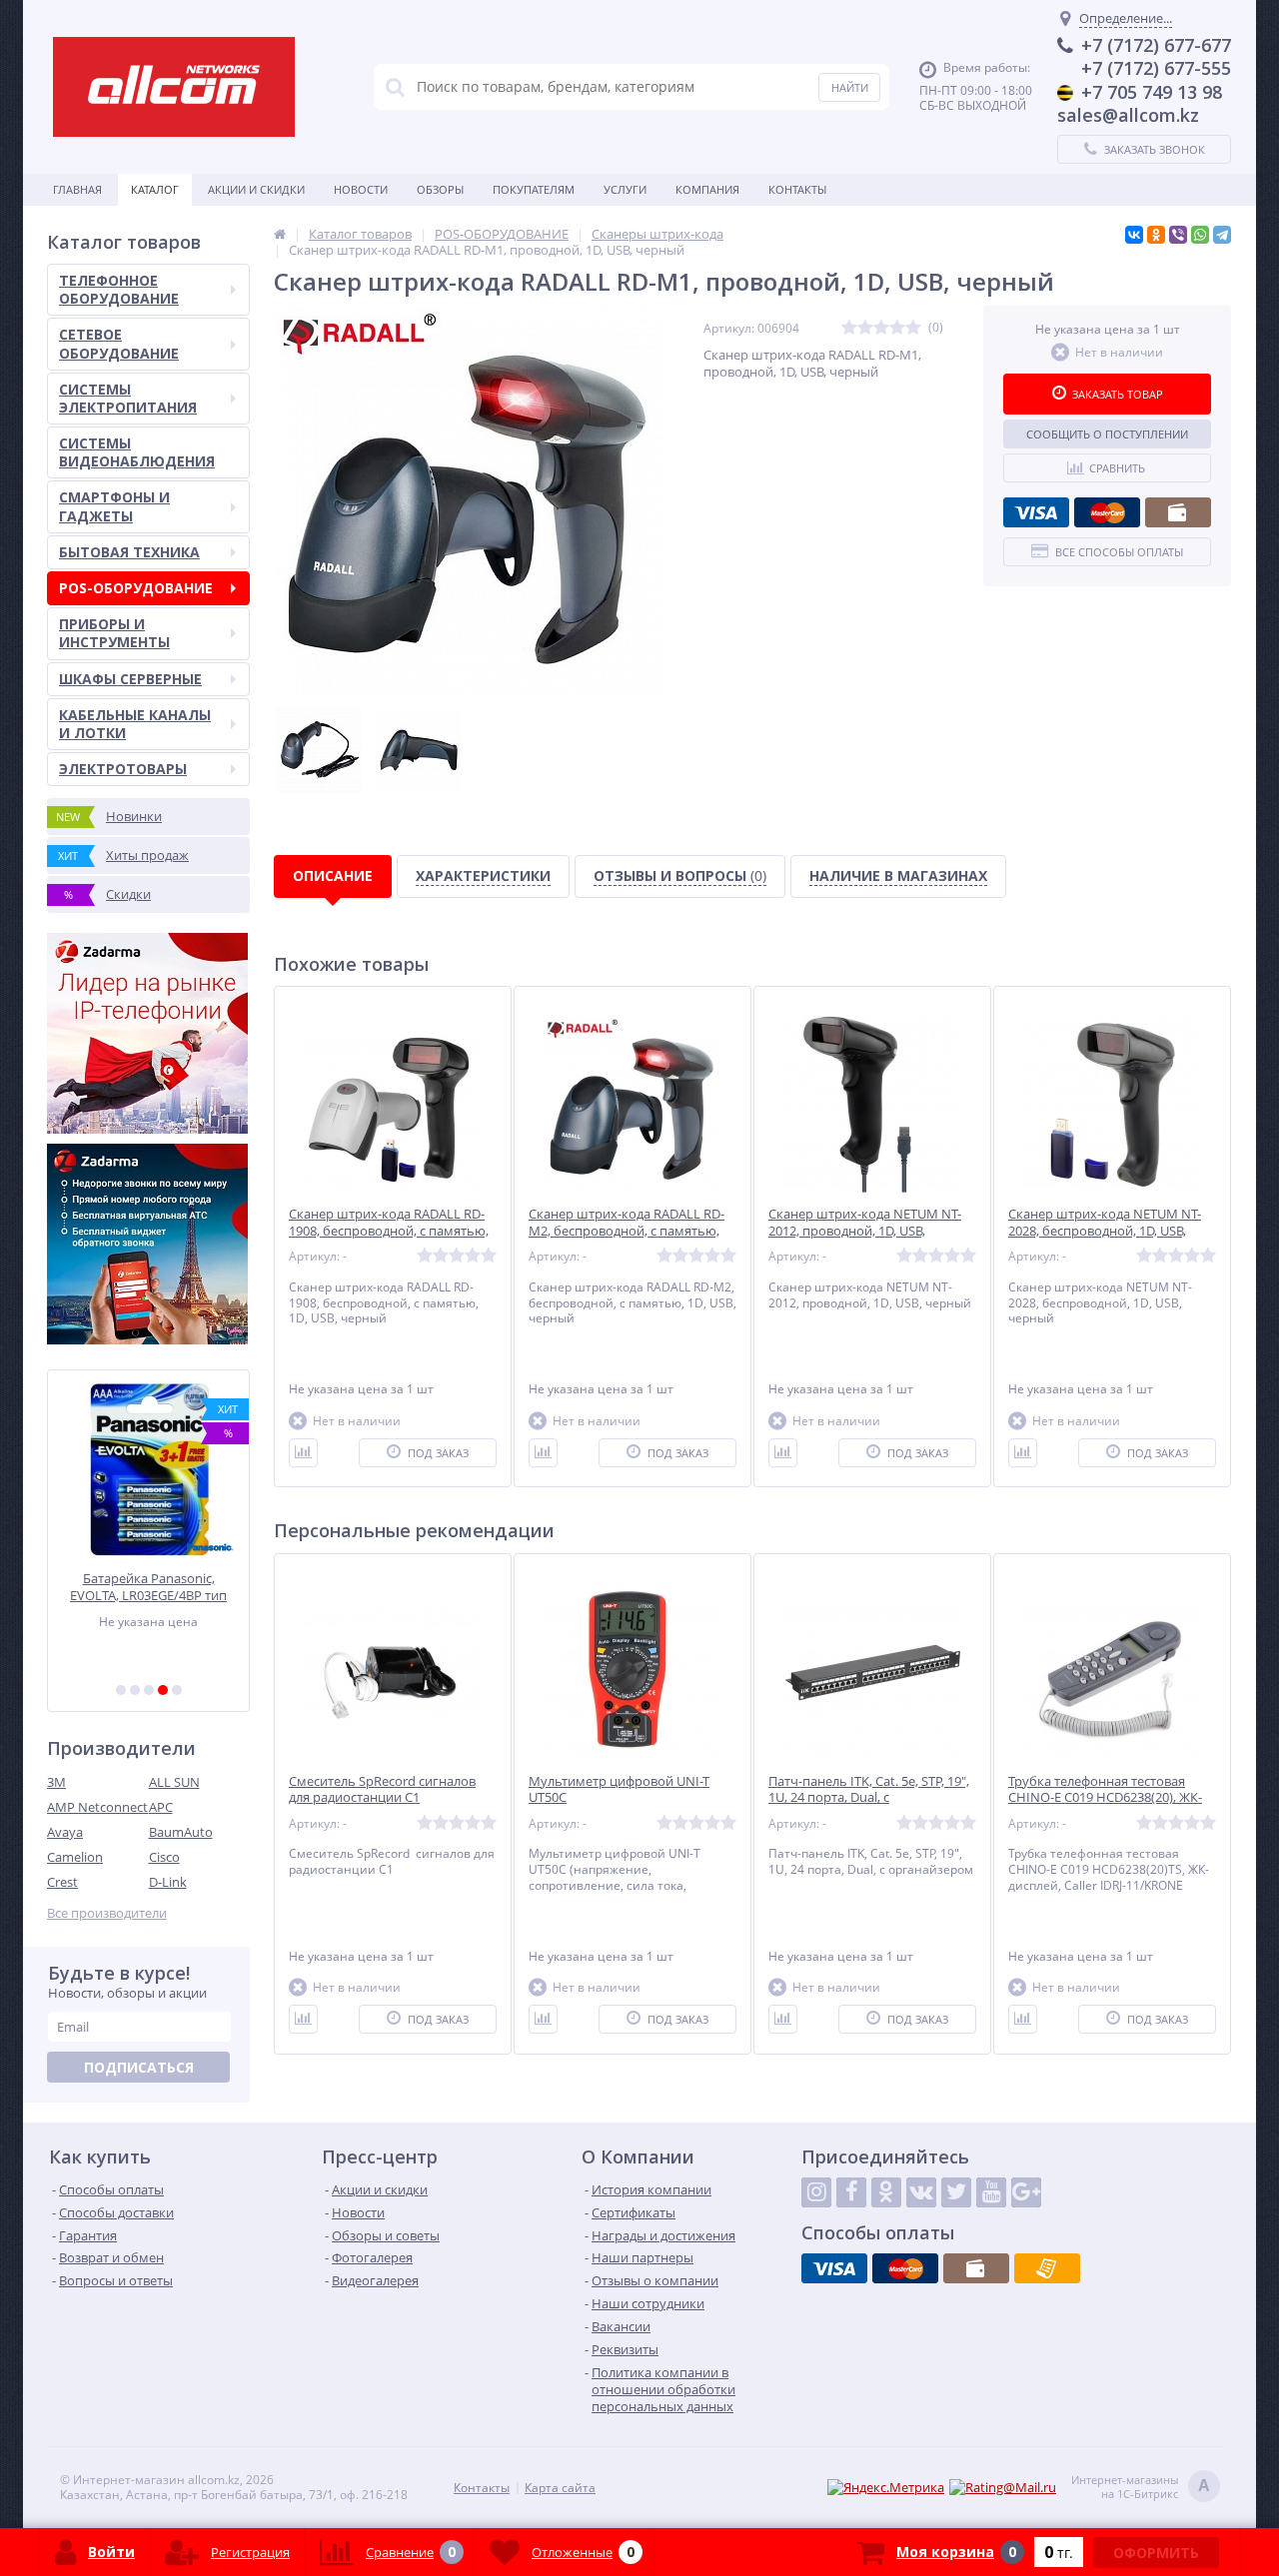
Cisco (164, 1857)
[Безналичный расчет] (1047, 2268)
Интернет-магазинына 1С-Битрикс (1141, 2487)
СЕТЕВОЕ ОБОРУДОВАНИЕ (119, 343)
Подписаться (139, 2067)
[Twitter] (956, 2192)
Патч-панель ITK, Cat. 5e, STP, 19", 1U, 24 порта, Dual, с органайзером (869, 1798)
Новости (361, 189)
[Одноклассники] (1156, 235)
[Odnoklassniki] (886, 2192)
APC (161, 1807)
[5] (177, 1690)
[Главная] (280, 234)
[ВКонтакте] (1134, 235)
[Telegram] (1222, 235)
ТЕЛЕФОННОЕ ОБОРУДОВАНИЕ (119, 289)
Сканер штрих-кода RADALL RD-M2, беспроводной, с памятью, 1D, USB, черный (627, 1231)
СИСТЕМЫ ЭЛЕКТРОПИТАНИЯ (128, 398)
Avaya (65, 1832)
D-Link (168, 1882)
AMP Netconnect (97, 1807)
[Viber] (1178, 235)
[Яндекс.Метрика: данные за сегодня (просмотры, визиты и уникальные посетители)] (886, 2488)
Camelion (75, 1857)
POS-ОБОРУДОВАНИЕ (136, 588)
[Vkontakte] (921, 2192)
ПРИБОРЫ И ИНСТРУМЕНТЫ (114, 633)
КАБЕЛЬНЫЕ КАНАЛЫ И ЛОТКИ (135, 724)
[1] (121, 1690)
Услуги (625, 189)
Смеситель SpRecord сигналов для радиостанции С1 (382, 1790)
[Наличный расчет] (1178, 512)
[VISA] (1036, 512)
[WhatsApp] (1200, 235)
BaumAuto (181, 1832)
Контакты (797, 189)
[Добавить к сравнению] (303, 1453)
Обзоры (440, 189)
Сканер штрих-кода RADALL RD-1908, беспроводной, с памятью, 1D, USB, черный (389, 1231)
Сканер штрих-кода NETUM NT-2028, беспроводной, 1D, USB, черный (1105, 1231)
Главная (77, 189)
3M (56, 1782)
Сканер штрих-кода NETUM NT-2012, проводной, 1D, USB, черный (865, 1231)
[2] (135, 1690)
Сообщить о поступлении (1107, 434)
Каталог (155, 189)
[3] (149, 1690)
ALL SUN (174, 1782)
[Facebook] (851, 2192)
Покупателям (534, 189)
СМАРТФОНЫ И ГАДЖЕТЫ (114, 506)
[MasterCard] (1107, 512)
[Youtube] (991, 2192)
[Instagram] (816, 2192)
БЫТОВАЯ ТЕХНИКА (129, 552)
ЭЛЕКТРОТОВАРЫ (123, 769)
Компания (707, 189)
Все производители (107, 1913)
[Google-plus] (1026, 2192)
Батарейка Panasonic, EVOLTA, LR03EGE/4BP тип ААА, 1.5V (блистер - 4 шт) (148, 1587)
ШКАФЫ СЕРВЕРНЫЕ (130, 679)
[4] (163, 1690)
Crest (62, 1882)
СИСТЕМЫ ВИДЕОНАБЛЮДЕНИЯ (137, 452)
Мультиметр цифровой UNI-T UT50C (619, 1790)
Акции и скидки (256, 189)
